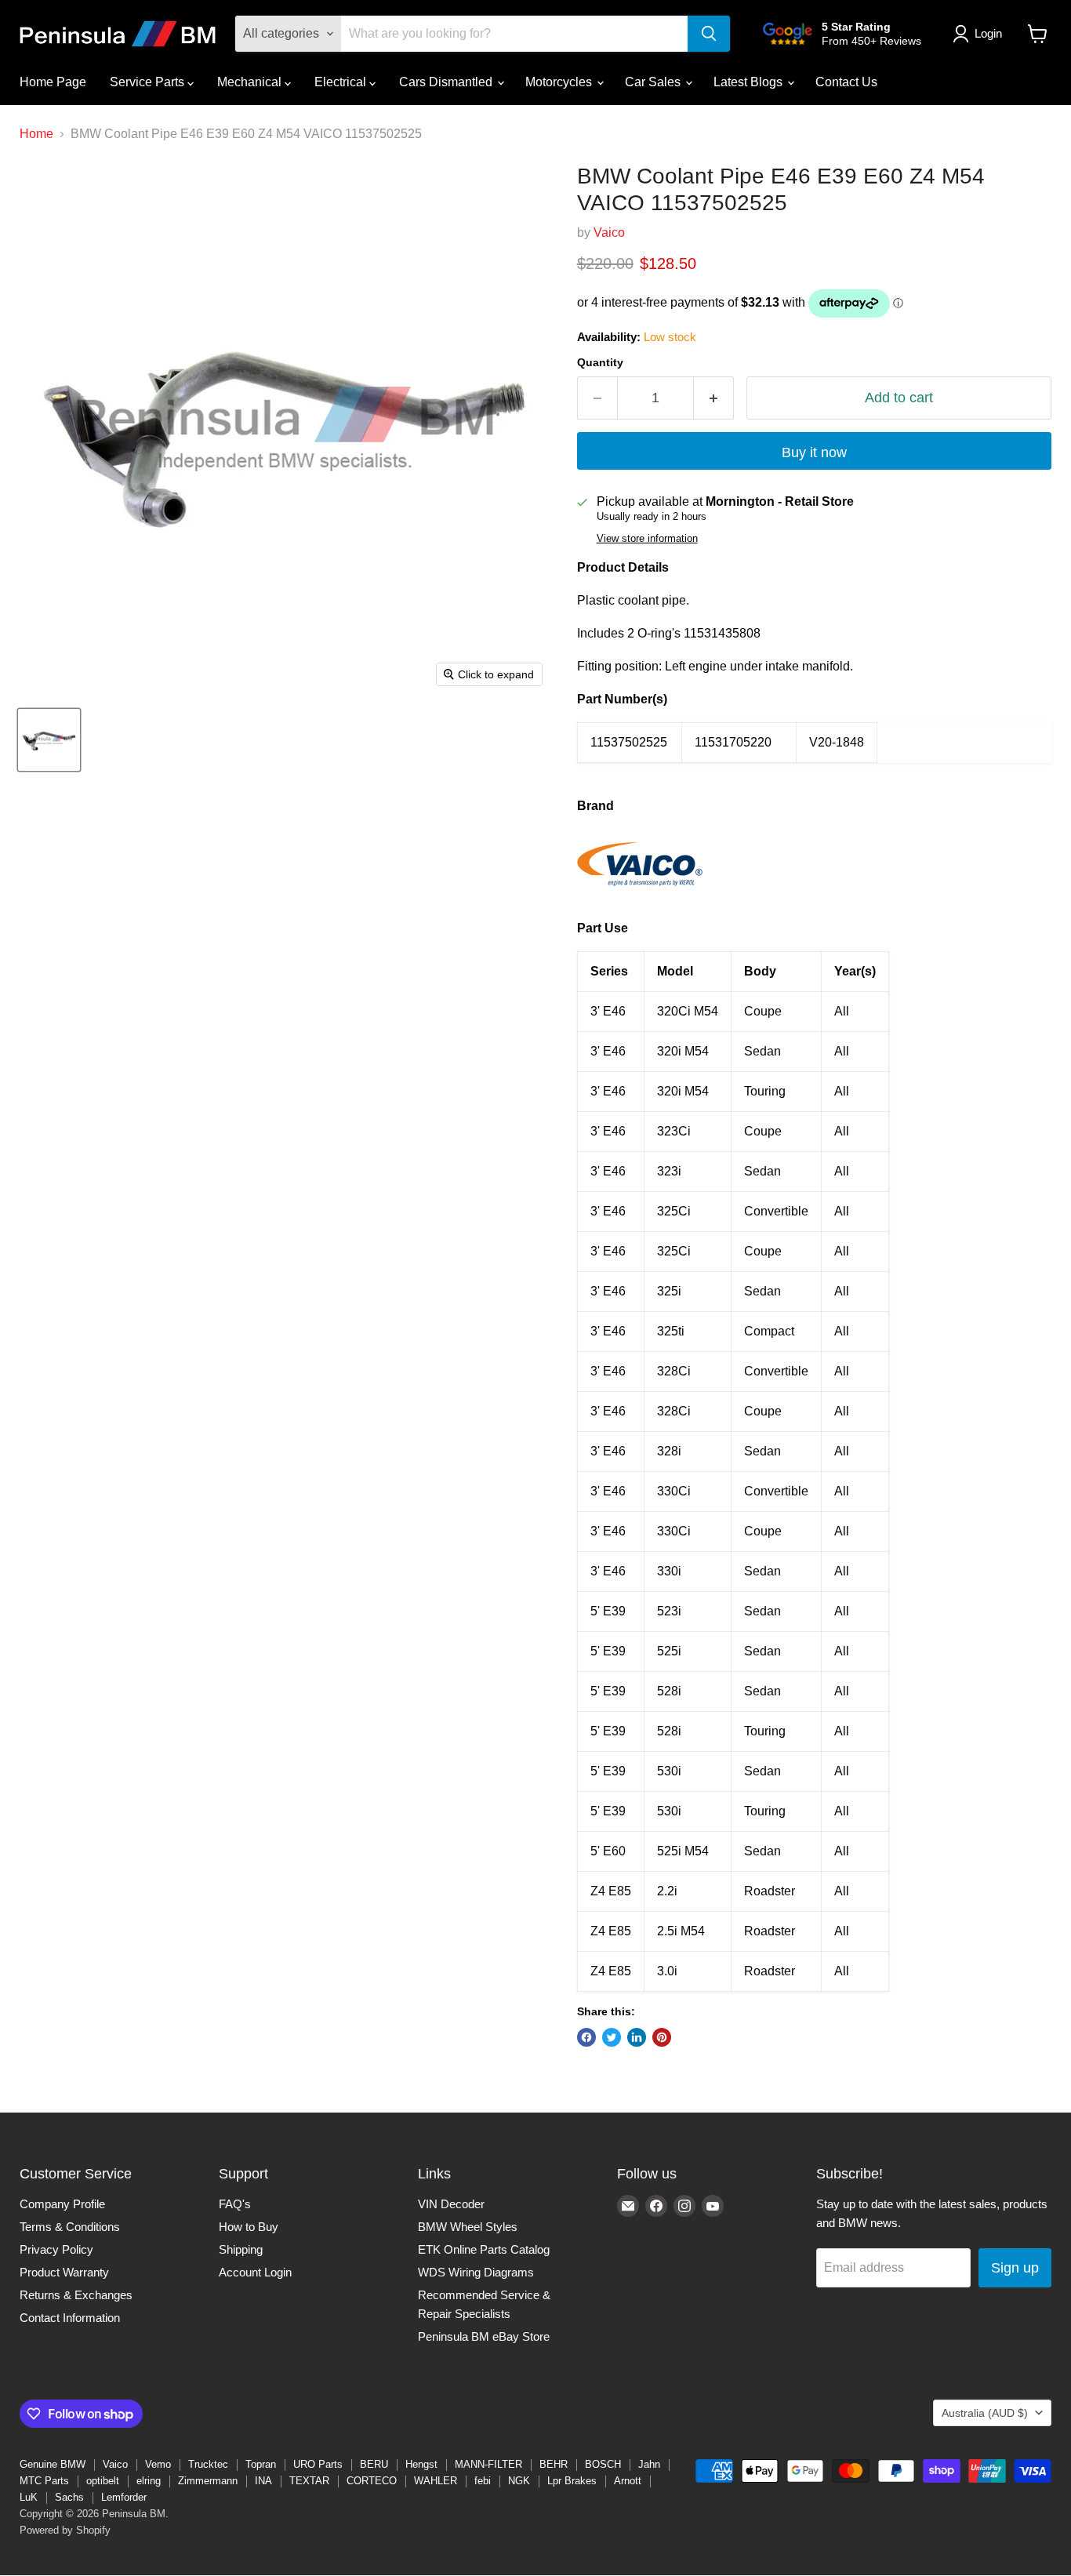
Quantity (600, 362)
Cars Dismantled (447, 82)
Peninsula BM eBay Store (484, 2336)
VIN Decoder (451, 2204)
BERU (374, 2464)
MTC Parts (44, 2481)
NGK (519, 2481)
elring (149, 2481)
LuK (29, 2497)
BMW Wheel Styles (468, 2227)
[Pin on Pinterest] (662, 2037)
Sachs (69, 2497)
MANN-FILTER (488, 2464)
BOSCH (603, 2464)
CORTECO (372, 2481)
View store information (647, 539)
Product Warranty (64, 2272)
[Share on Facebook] (586, 2037)
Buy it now (814, 452)
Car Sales (654, 82)
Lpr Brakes (572, 2481)
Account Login (255, 2272)
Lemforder (124, 2497)
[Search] (709, 34)
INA (263, 2481)
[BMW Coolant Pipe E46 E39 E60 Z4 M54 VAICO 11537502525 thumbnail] (49, 740)
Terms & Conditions (70, 2227)
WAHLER (436, 2481)
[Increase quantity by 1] (714, 398)
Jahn (649, 2464)
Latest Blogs (750, 82)
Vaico (609, 233)
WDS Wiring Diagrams (476, 2272)
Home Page (53, 82)
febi (483, 2481)
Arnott (628, 2481)
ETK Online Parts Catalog (484, 2249)
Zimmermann (208, 2481)
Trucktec (208, 2464)
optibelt (103, 2481)
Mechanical (251, 82)
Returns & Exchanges (76, 2295)
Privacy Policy (56, 2249)
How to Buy (249, 2227)
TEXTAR (309, 2481)
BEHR (554, 2464)
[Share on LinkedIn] (637, 2037)
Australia (985, 2413)
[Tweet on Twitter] (612, 2037)
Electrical (342, 82)
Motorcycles (560, 82)
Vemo (158, 2464)
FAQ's (235, 2204)
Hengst (421, 2464)
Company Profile (62, 2204)
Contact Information (70, 2318)
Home (36, 134)
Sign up (1015, 2268)
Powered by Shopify (65, 2530)
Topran (261, 2464)
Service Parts (149, 82)
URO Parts (318, 2464)
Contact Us (846, 82)
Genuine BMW (53, 2464)
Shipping (241, 2249)
